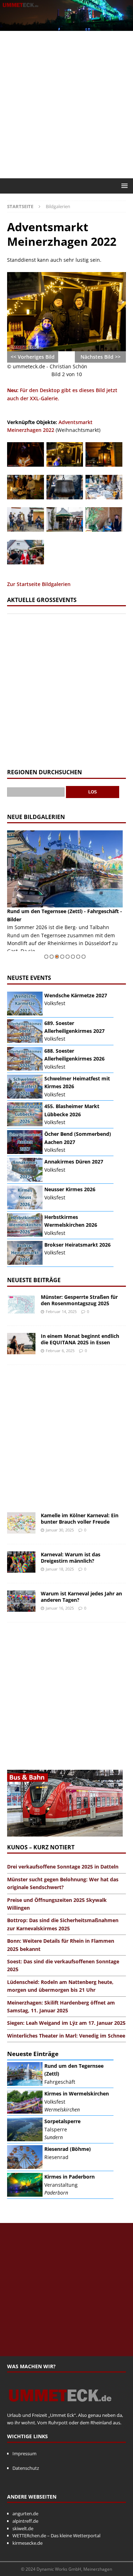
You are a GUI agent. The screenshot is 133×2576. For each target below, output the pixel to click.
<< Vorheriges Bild (33, 357)
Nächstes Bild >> (101, 357)
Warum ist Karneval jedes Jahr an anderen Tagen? (81, 1597)
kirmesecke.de (27, 2543)
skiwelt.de (23, 2528)
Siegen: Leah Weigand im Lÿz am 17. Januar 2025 (66, 2023)
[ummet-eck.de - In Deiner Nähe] (66, 26)
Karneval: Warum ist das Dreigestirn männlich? (71, 1558)
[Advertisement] (66, 105)
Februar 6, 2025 (60, 1351)
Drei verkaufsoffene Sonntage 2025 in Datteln (63, 1867)
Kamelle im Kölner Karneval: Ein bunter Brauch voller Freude (80, 1519)
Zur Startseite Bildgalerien (39, 584)
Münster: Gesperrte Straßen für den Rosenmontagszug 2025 (79, 1300)
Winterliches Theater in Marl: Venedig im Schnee (66, 2036)
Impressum (24, 2453)
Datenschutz (26, 2468)
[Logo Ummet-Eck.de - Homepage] (60, 2408)
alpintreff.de (25, 2521)
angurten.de (25, 2513)
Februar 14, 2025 (61, 1311)
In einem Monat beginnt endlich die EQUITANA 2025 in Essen (80, 1339)
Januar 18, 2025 (60, 1569)
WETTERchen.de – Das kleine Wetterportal (56, 2536)
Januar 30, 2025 (60, 1530)
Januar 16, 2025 (60, 1608)
